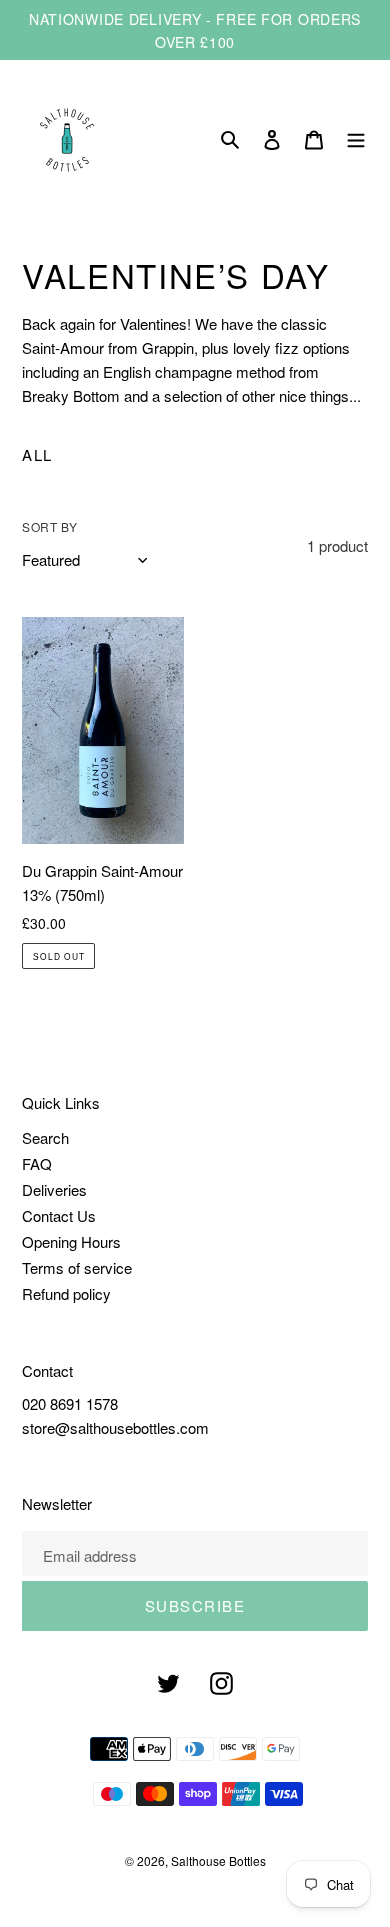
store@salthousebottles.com (115, 1427)
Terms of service (77, 1267)
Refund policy (66, 1293)
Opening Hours (71, 1241)
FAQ (37, 1163)
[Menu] (356, 140)
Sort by (49, 526)
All (37, 454)
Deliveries (54, 1189)
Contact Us (59, 1215)
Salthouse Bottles (218, 1860)
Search (45, 1137)
